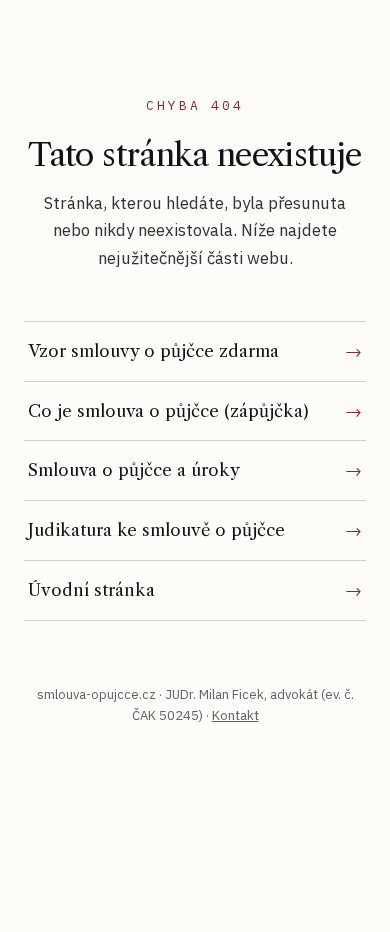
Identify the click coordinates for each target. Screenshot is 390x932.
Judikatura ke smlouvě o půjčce (156, 530)
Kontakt (235, 715)
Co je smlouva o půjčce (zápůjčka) (168, 411)
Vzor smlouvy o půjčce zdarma (153, 351)
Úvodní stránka (91, 590)
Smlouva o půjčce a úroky (134, 470)
